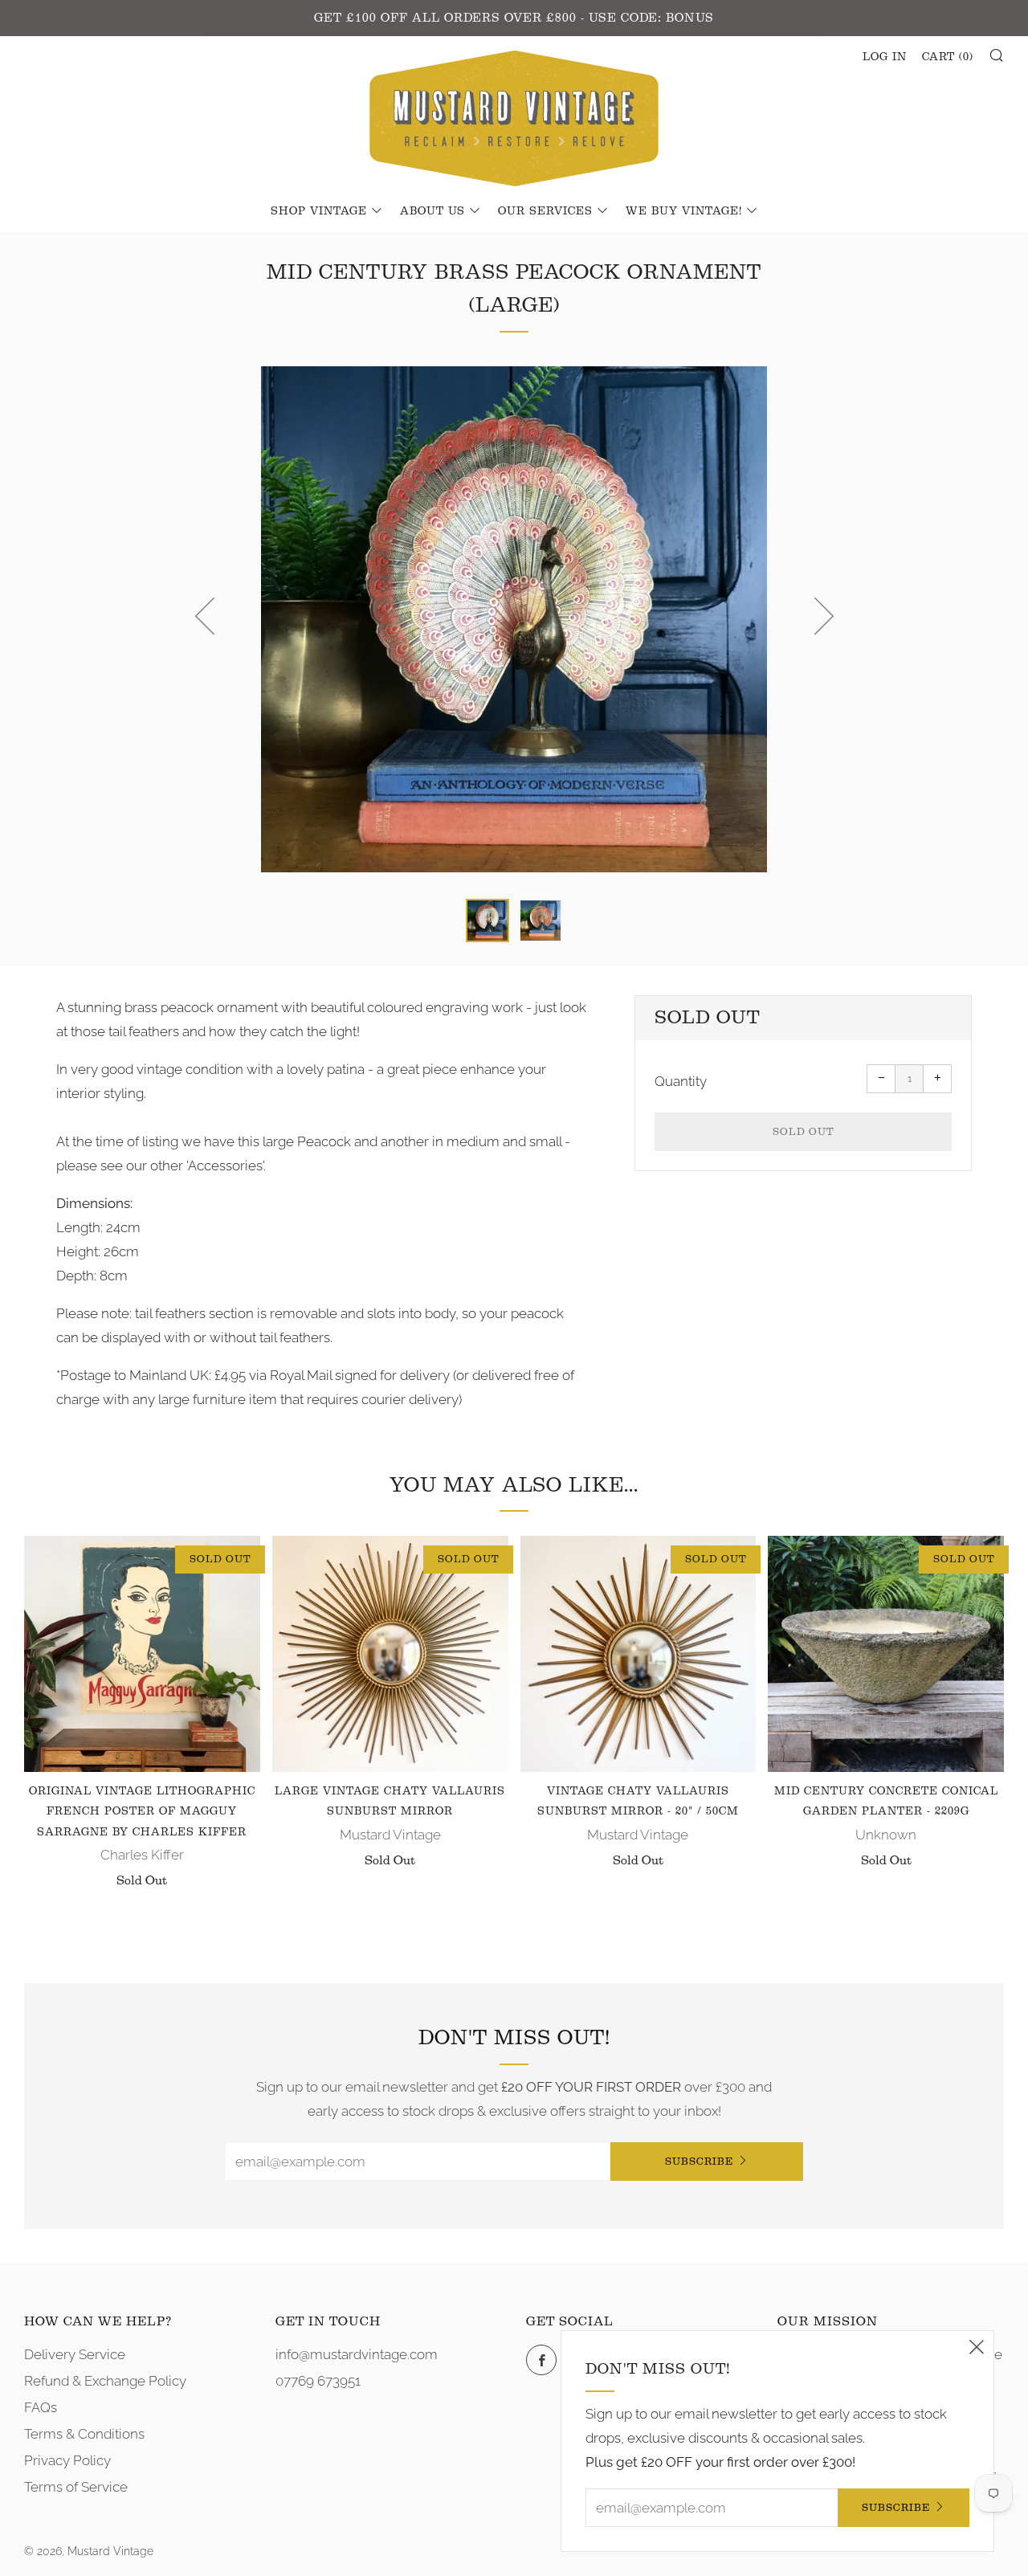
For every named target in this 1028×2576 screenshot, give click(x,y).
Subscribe (699, 2161)
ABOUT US (432, 211)
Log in (885, 57)
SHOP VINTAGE (319, 211)
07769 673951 (318, 2381)
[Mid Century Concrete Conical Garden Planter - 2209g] (886, 1654)
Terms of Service (76, 2487)
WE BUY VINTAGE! (684, 211)
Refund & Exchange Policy (105, 2381)
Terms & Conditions (84, 2434)
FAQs (41, 2407)
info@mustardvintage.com (357, 2354)
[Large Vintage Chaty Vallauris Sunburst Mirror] (390, 1654)
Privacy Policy (67, 2460)
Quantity (681, 1081)
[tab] (487, 921)
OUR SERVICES (545, 211)
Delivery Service (75, 2354)
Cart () (948, 57)
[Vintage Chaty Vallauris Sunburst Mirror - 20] (638, 1654)
